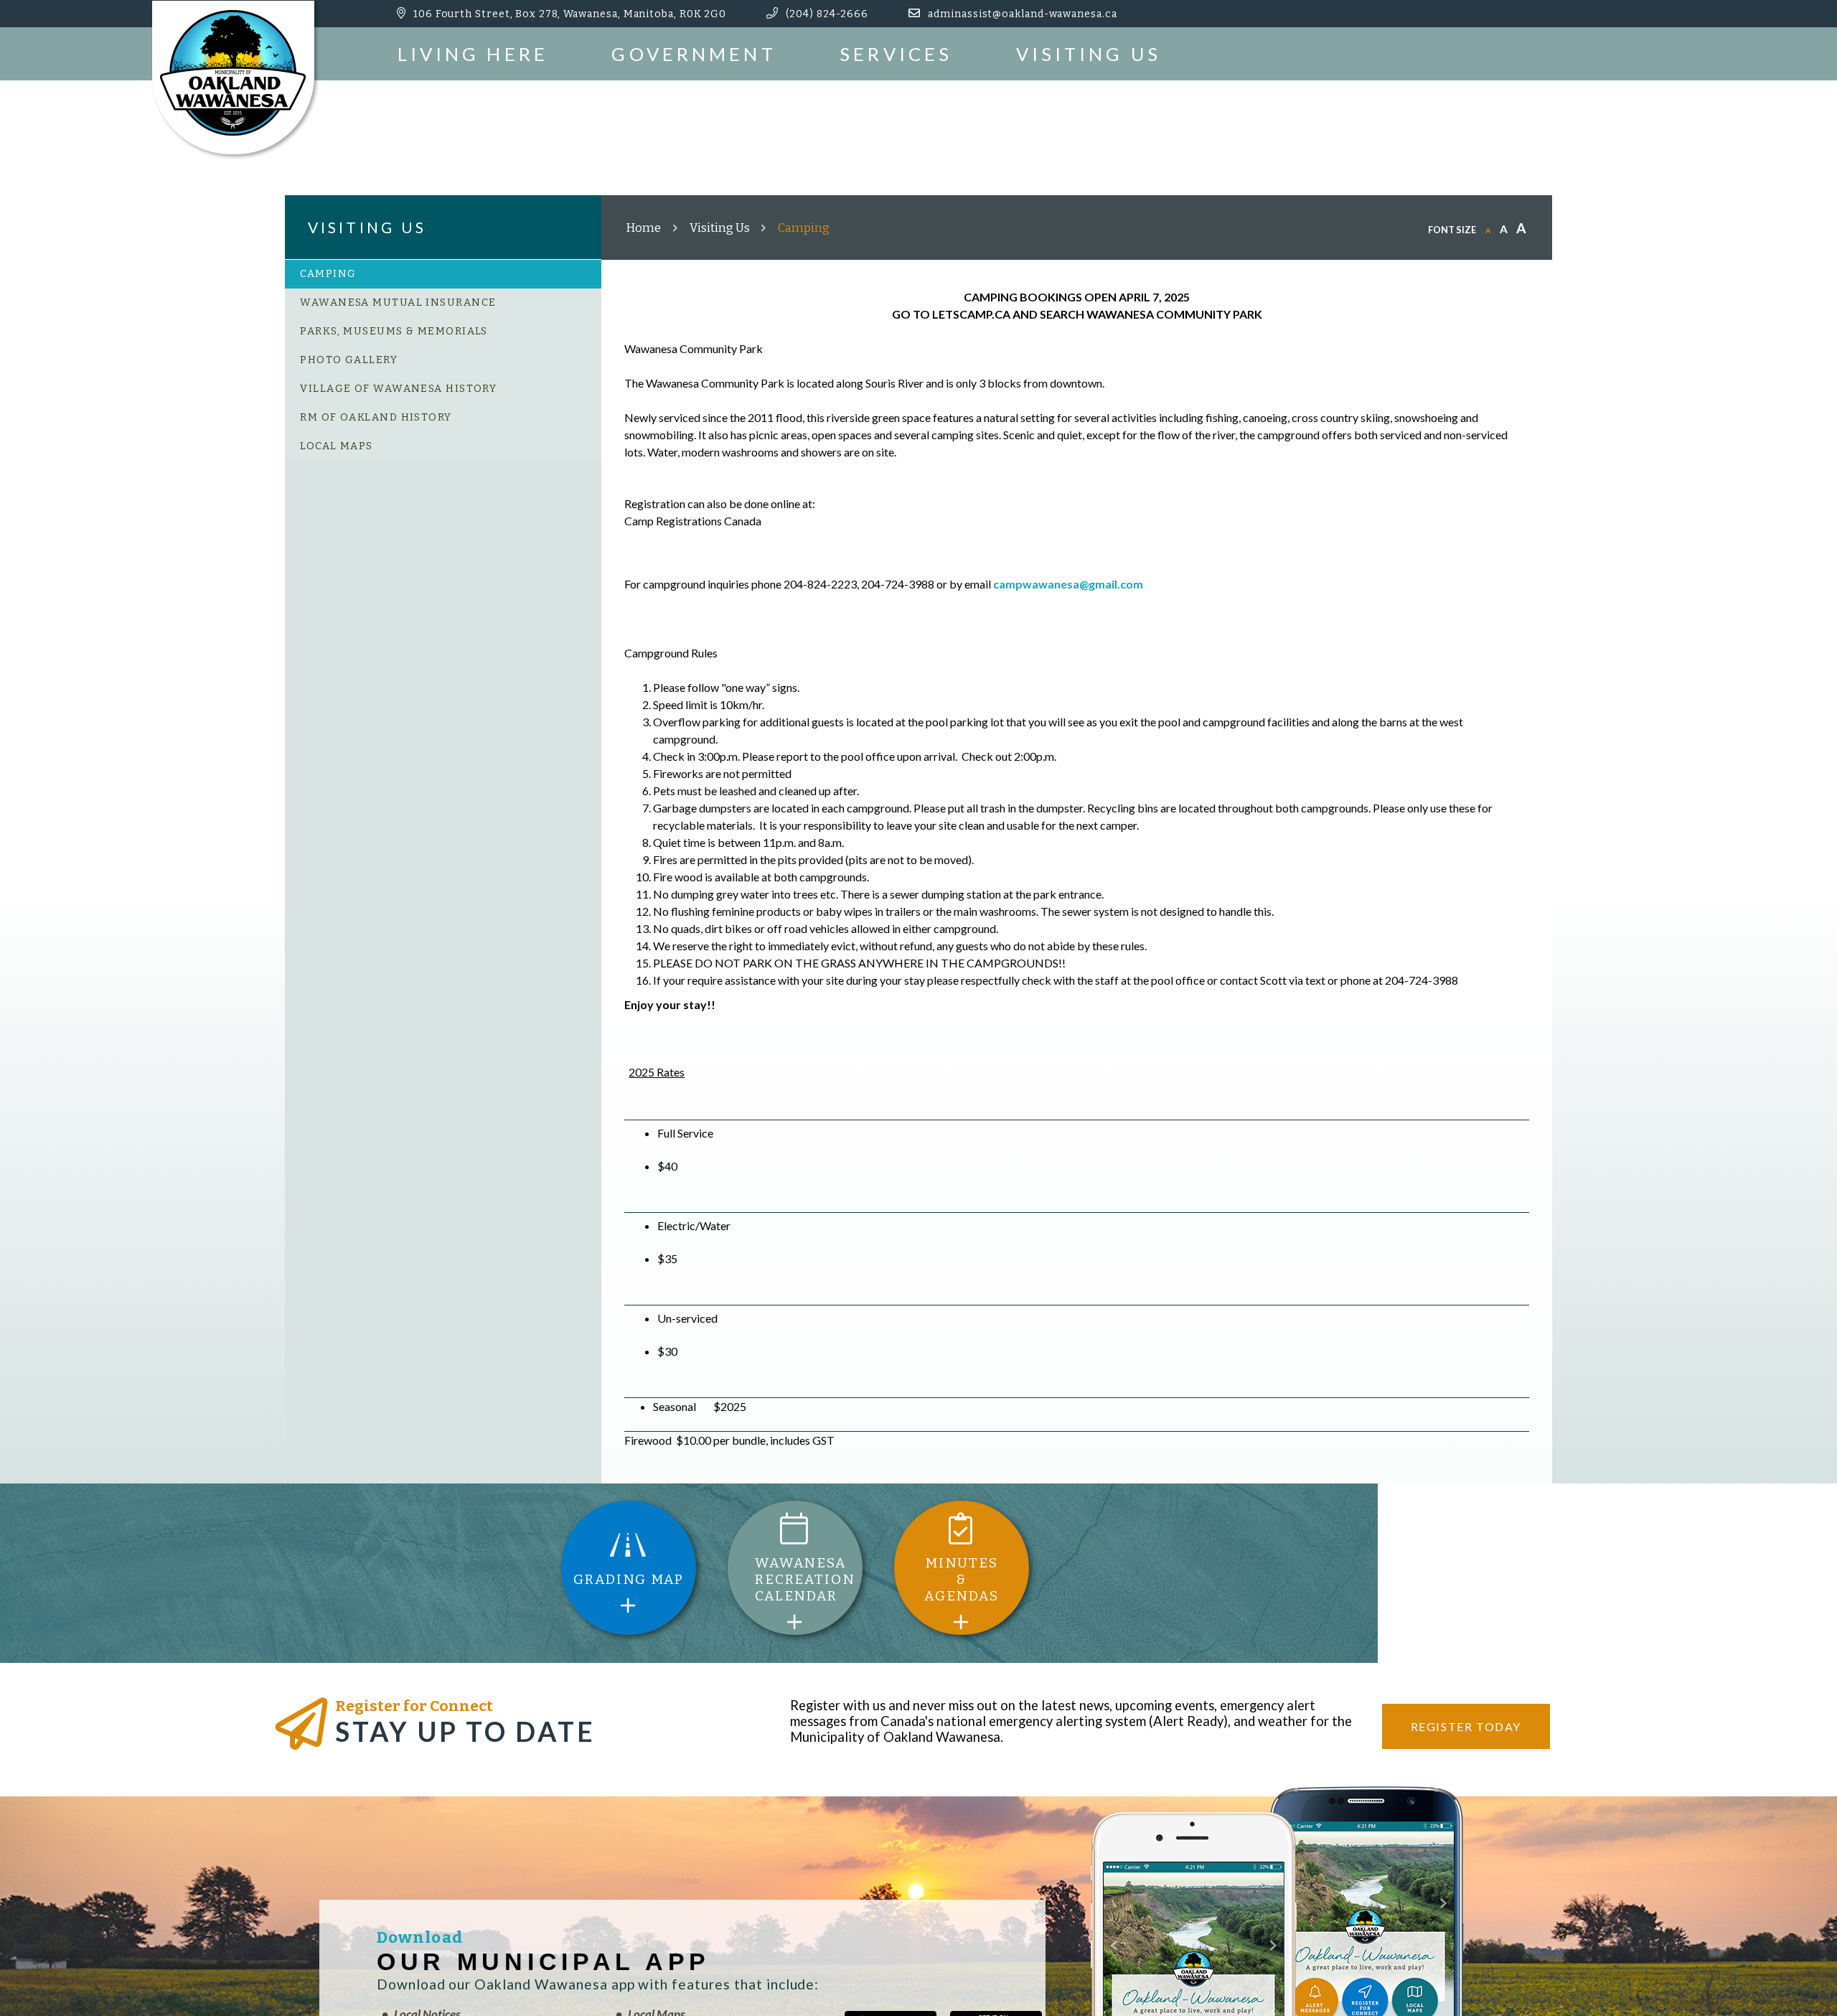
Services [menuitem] (896, 54)
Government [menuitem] (694, 54)
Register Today (1466, 1726)
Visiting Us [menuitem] (1089, 54)
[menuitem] (443, 274)
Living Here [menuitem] (473, 54)
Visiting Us (720, 228)
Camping (804, 228)
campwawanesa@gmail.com (1068, 584)
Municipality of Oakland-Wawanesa (235, 80)
